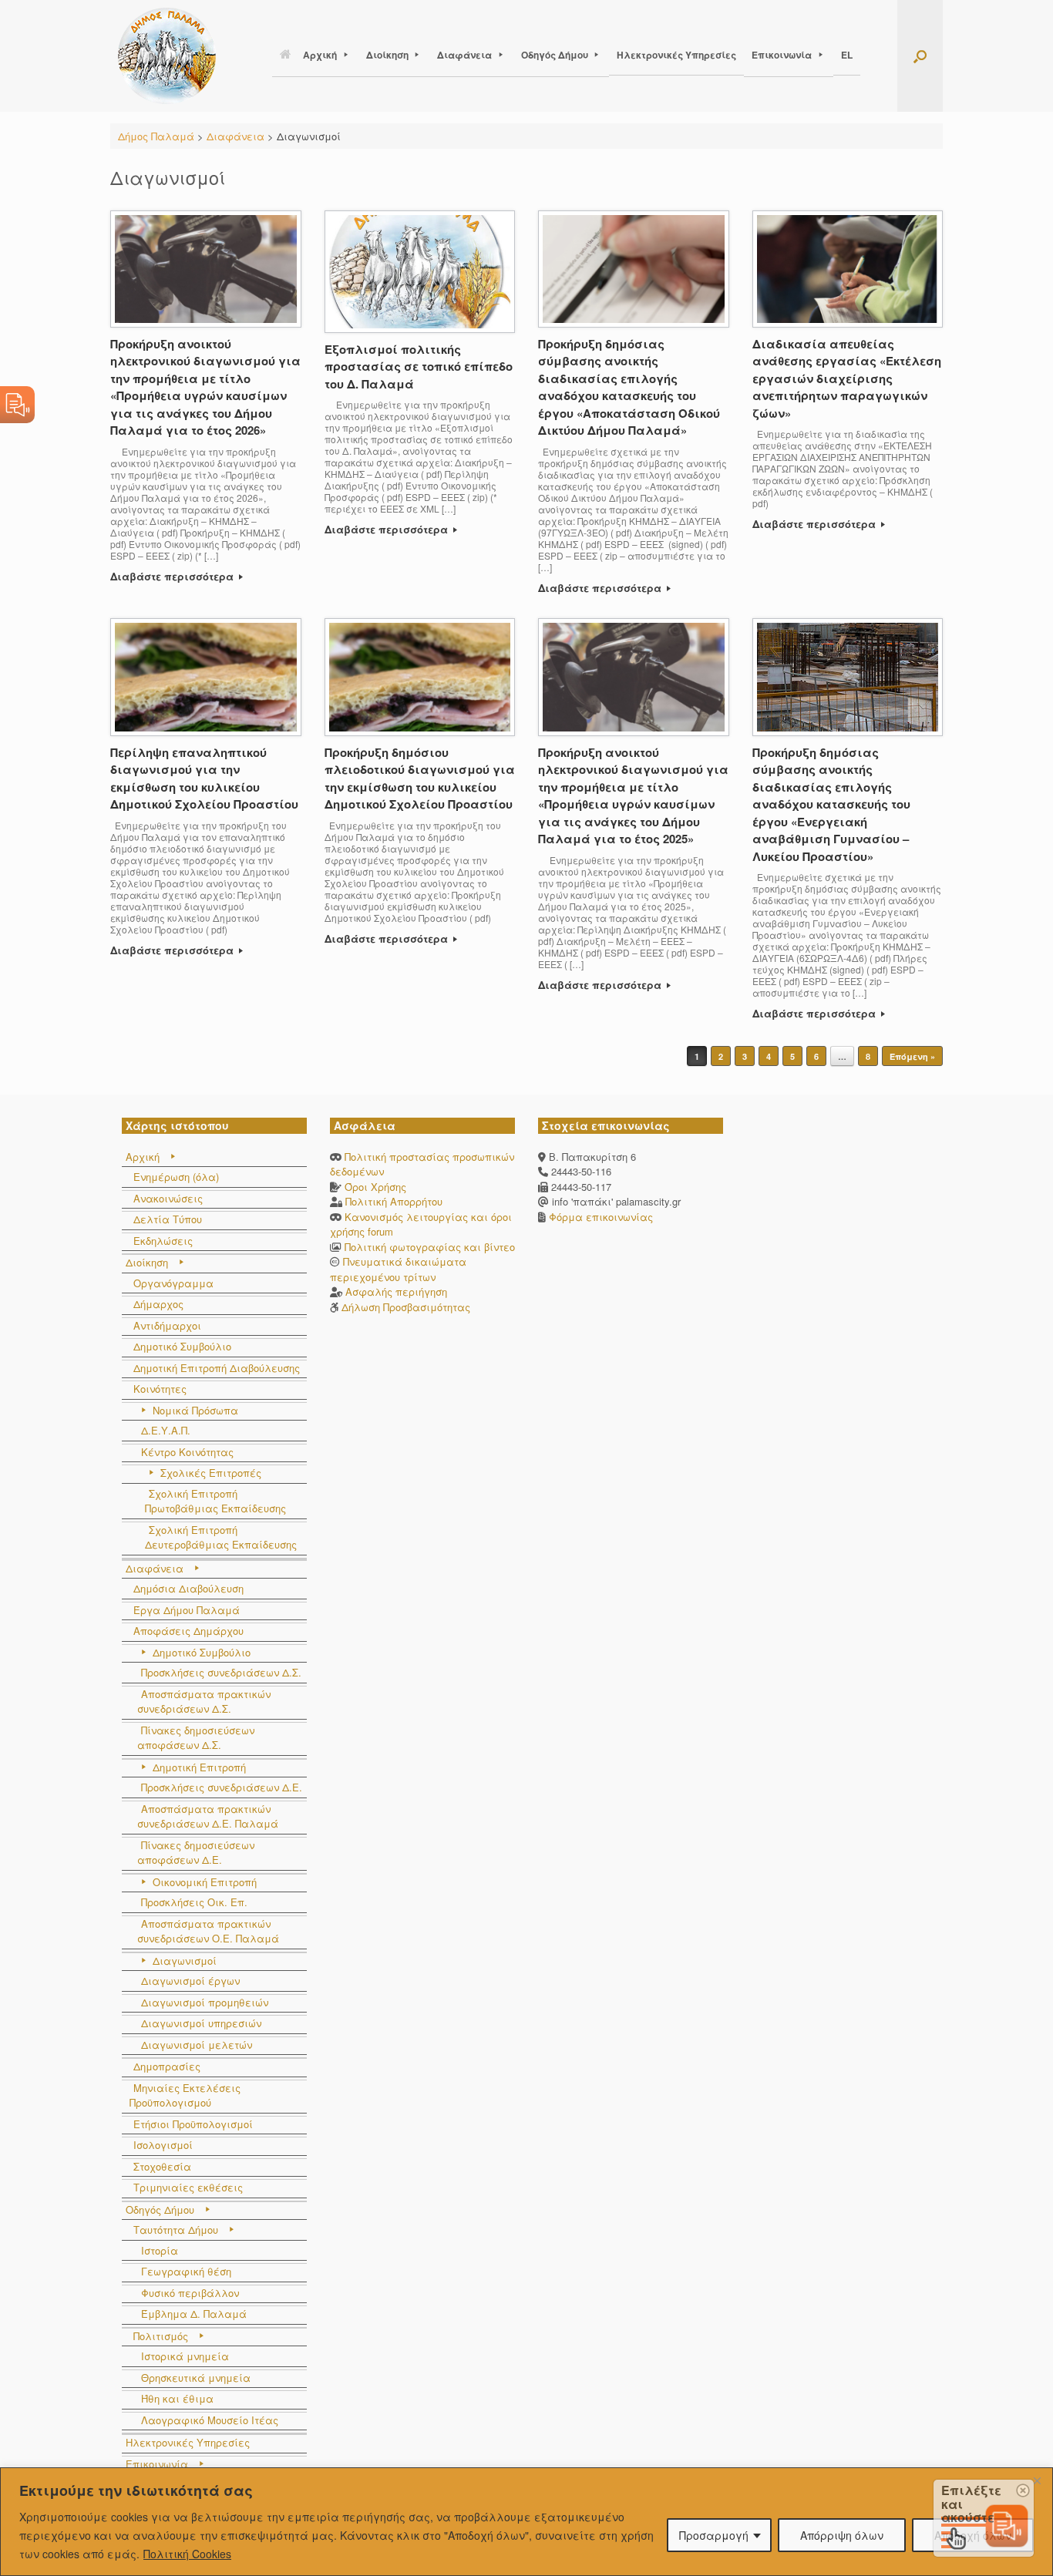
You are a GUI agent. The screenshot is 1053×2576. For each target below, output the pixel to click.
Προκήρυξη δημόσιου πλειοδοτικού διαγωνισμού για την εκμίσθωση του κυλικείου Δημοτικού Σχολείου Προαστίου (420, 779)
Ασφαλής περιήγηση (396, 1291)
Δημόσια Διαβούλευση (188, 1588)
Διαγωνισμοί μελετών (197, 2045)
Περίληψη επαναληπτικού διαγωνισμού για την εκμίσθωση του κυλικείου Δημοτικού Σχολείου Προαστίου (204, 779)
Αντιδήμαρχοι (167, 1325)
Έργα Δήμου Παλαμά (187, 1610)
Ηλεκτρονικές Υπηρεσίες (676, 55)
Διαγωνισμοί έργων (190, 1981)
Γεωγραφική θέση (186, 2271)
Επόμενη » (912, 1056)
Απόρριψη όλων (842, 2535)
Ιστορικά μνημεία (185, 2356)
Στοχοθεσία (162, 2166)
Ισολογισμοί (163, 2145)
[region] (526, 2522)
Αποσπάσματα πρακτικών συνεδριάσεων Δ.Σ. (204, 1702)
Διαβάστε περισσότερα (173, 576)
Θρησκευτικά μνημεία (196, 2378)
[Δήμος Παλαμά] (167, 56)
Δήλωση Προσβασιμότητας (406, 1307)
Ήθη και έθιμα (177, 2398)
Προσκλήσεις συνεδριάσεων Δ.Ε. (222, 1787)
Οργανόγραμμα (173, 1283)
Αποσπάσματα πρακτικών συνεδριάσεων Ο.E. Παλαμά (208, 1931)
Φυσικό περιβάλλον (190, 2293)
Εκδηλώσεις (163, 1241)
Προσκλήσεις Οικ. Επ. (194, 1902)
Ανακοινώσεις (168, 1198)
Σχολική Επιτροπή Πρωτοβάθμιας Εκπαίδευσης (215, 1501)
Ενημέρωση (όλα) (176, 1177)
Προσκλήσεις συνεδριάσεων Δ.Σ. (221, 1672)
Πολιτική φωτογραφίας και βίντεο (430, 1247)
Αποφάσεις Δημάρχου (188, 1631)
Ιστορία (160, 2250)
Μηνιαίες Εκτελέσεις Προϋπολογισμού (185, 2095)
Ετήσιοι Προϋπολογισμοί (193, 2124)
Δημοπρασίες (167, 2066)
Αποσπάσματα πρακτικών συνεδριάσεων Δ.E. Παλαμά (208, 1816)
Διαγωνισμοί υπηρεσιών (201, 2023)
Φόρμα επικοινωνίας (599, 1217)
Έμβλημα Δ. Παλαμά (194, 2314)
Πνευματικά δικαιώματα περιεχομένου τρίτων (398, 1269)
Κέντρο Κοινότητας (187, 1452)
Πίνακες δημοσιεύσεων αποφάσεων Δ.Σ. (196, 1738)
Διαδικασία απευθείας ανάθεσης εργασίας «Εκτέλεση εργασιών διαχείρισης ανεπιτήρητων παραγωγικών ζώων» (847, 378)
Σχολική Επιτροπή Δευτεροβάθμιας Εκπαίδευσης (221, 1537)
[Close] (1037, 2480)
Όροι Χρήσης (375, 1187)
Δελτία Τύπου (168, 1219)
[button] (920, 56)
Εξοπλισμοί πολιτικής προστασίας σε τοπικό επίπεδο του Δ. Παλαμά (419, 367)
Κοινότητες (160, 1389)
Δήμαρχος (158, 1304)
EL (847, 55)
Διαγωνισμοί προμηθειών (205, 2002)
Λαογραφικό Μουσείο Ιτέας (210, 2420)
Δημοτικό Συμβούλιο (182, 1346)
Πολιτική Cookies (187, 2554)
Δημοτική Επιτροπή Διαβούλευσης (217, 1368)
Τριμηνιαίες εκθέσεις (188, 2187)
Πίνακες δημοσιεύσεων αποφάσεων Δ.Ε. (196, 1853)
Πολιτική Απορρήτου (394, 1201)
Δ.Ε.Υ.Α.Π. (166, 1430)
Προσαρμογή (714, 2535)
